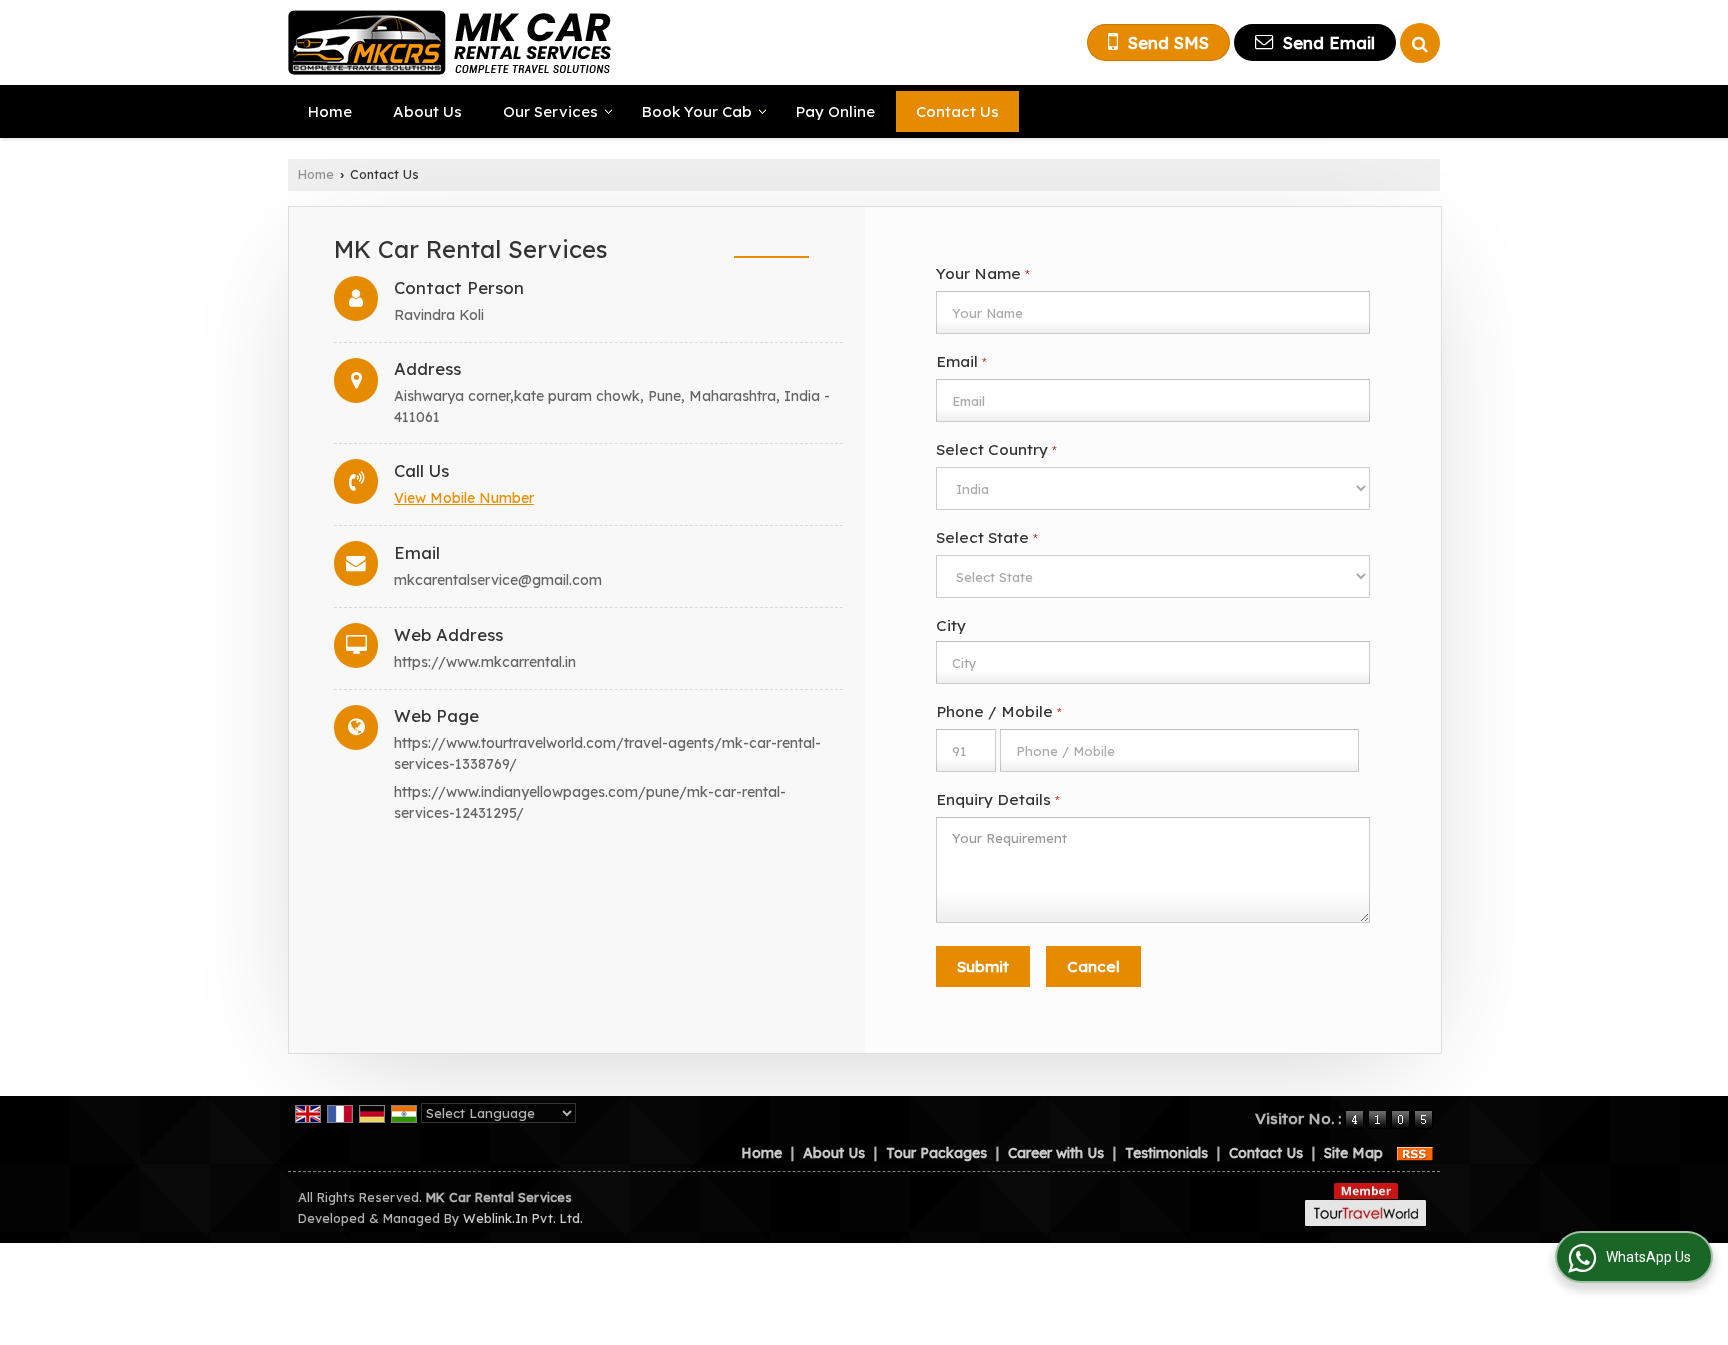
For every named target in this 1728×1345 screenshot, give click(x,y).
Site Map (1353, 1153)
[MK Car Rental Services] (449, 42)
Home (330, 111)
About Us (427, 111)
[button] (464, 498)
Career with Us (1056, 1153)
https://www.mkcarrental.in (485, 662)
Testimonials (1166, 1153)
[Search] (1420, 43)
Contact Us (957, 111)
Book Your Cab (697, 111)
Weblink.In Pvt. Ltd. (523, 1218)
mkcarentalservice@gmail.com (498, 580)
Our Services (550, 111)
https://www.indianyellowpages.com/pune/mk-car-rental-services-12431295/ (590, 802)
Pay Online (835, 111)
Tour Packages (936, 1153)
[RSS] (1415, 1153)
